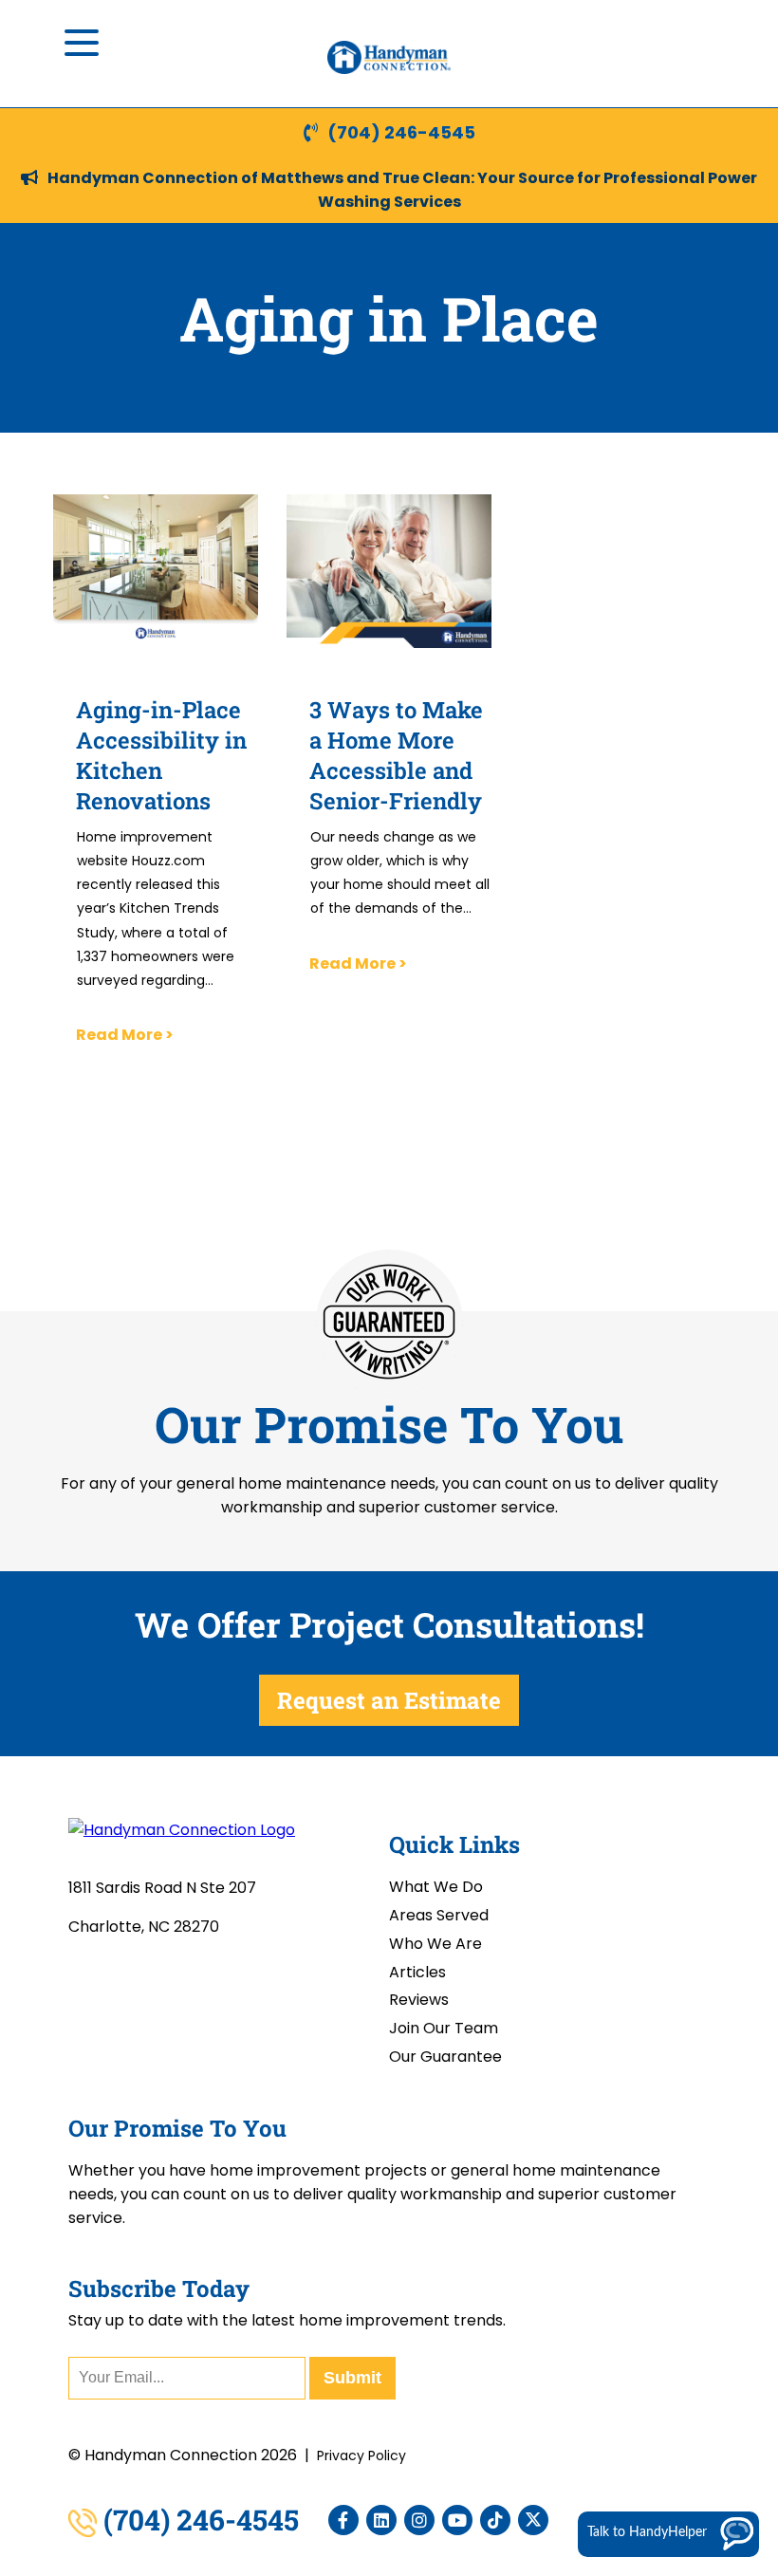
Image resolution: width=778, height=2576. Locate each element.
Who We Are (435, 1944)
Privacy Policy (361, 2456)
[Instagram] (419, 2520)
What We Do (436, 1887)
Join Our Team (444, 2028)
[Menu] (82, 43)
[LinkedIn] (381, 2520)
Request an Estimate (389, 1700)
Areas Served (439, 1915)
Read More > (125, 1035)
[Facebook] (343, 2520)
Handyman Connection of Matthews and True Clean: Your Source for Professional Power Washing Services (402, 190)
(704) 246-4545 (401, 132)
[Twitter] (533, 2520)
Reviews (419, 2000)
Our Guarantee (445, 2057)
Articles (417, 1972)
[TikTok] (495, 2520)
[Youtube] (457, 2520)
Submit (352, 2378)
